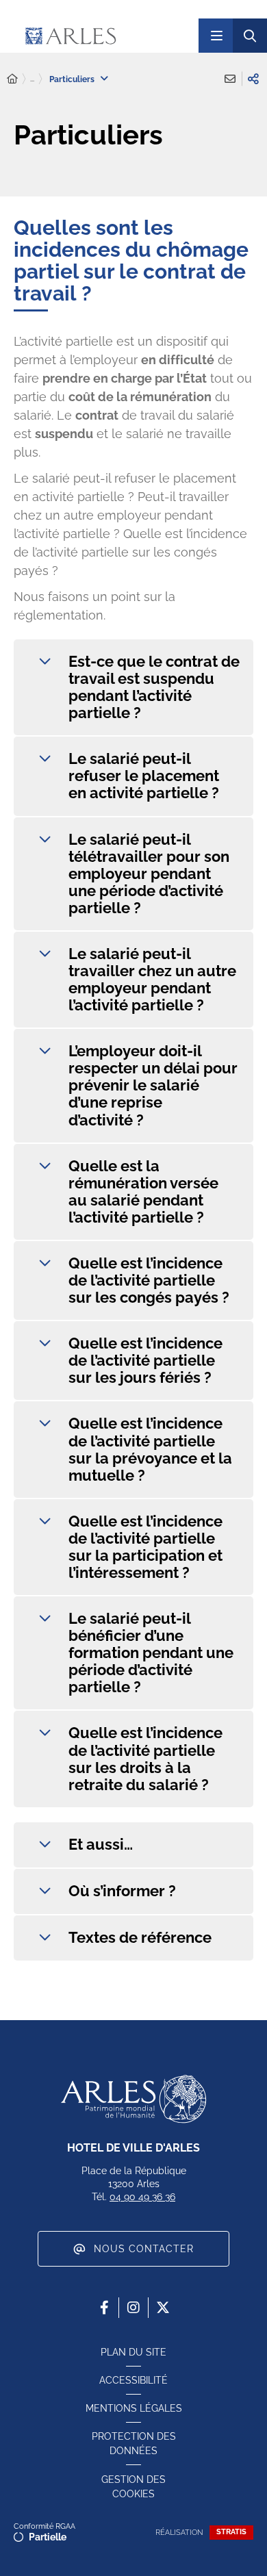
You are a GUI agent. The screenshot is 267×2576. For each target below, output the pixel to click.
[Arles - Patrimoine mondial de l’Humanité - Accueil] (133, 2099)
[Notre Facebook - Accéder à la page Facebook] (104, 2308)
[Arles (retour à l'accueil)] (102, 36)
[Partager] (253, 79)
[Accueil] (12, 79)
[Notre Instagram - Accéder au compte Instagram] (133, 2308)
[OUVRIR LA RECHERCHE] (250, 36)
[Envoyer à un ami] (230, 79)
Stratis (231, 2532)
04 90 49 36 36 (142, 2197)
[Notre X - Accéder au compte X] (163, 2308)
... (32, 79)
